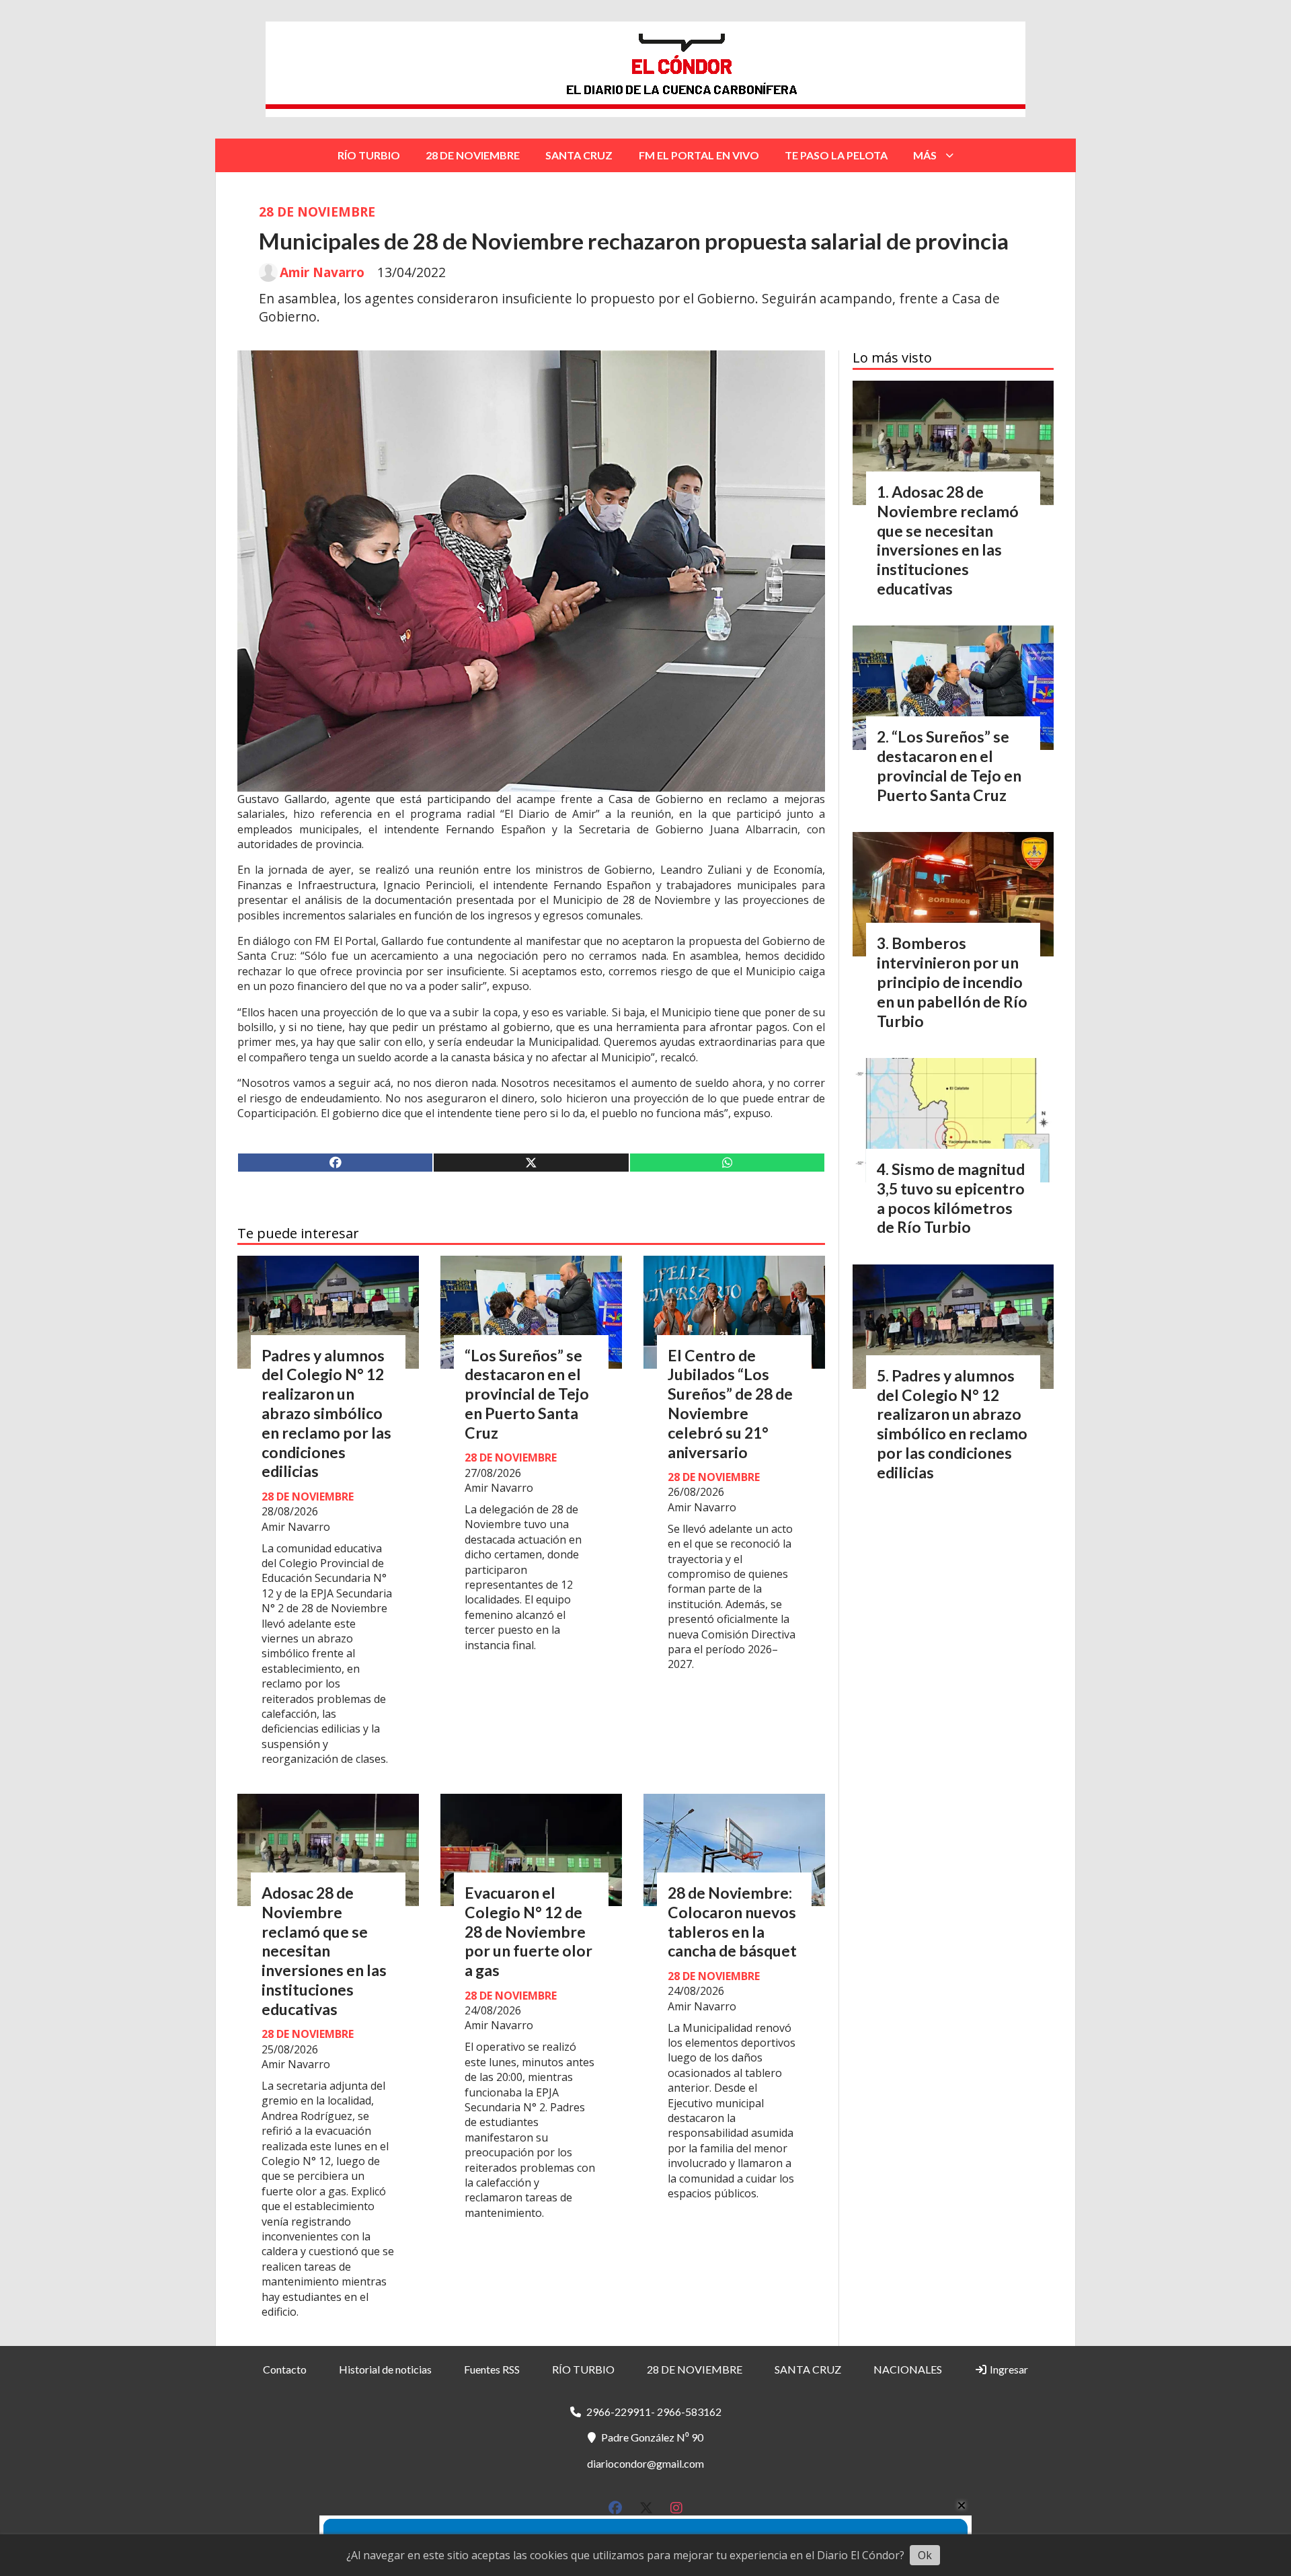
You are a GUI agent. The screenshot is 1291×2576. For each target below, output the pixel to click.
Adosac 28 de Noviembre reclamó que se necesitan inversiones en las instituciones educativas (324, 1951)
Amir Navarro (322, 272)
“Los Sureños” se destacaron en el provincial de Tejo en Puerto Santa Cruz (527, 1394)
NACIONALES (908, 2369)
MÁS (925, 155)
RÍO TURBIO (369, 155)
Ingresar (1008, 2369)
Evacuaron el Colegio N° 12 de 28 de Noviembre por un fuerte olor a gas (529, 1931)
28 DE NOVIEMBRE (473, 155)
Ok (925, 2555)
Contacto (285, 2369)
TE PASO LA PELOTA (836, 155)
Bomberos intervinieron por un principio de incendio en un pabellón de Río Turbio (952, 982)
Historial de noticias (385, 2369)
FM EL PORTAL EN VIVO (699, 155)
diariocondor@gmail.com (645, 2463)
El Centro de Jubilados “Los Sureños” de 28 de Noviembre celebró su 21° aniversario (730, 1404)
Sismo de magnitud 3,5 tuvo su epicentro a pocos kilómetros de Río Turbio (951, 1198)
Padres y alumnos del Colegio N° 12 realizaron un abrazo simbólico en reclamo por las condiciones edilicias (326, 1413)
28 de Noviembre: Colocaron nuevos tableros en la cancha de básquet (732, 1922)
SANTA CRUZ (579, 155)
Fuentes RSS (492, 2369)
